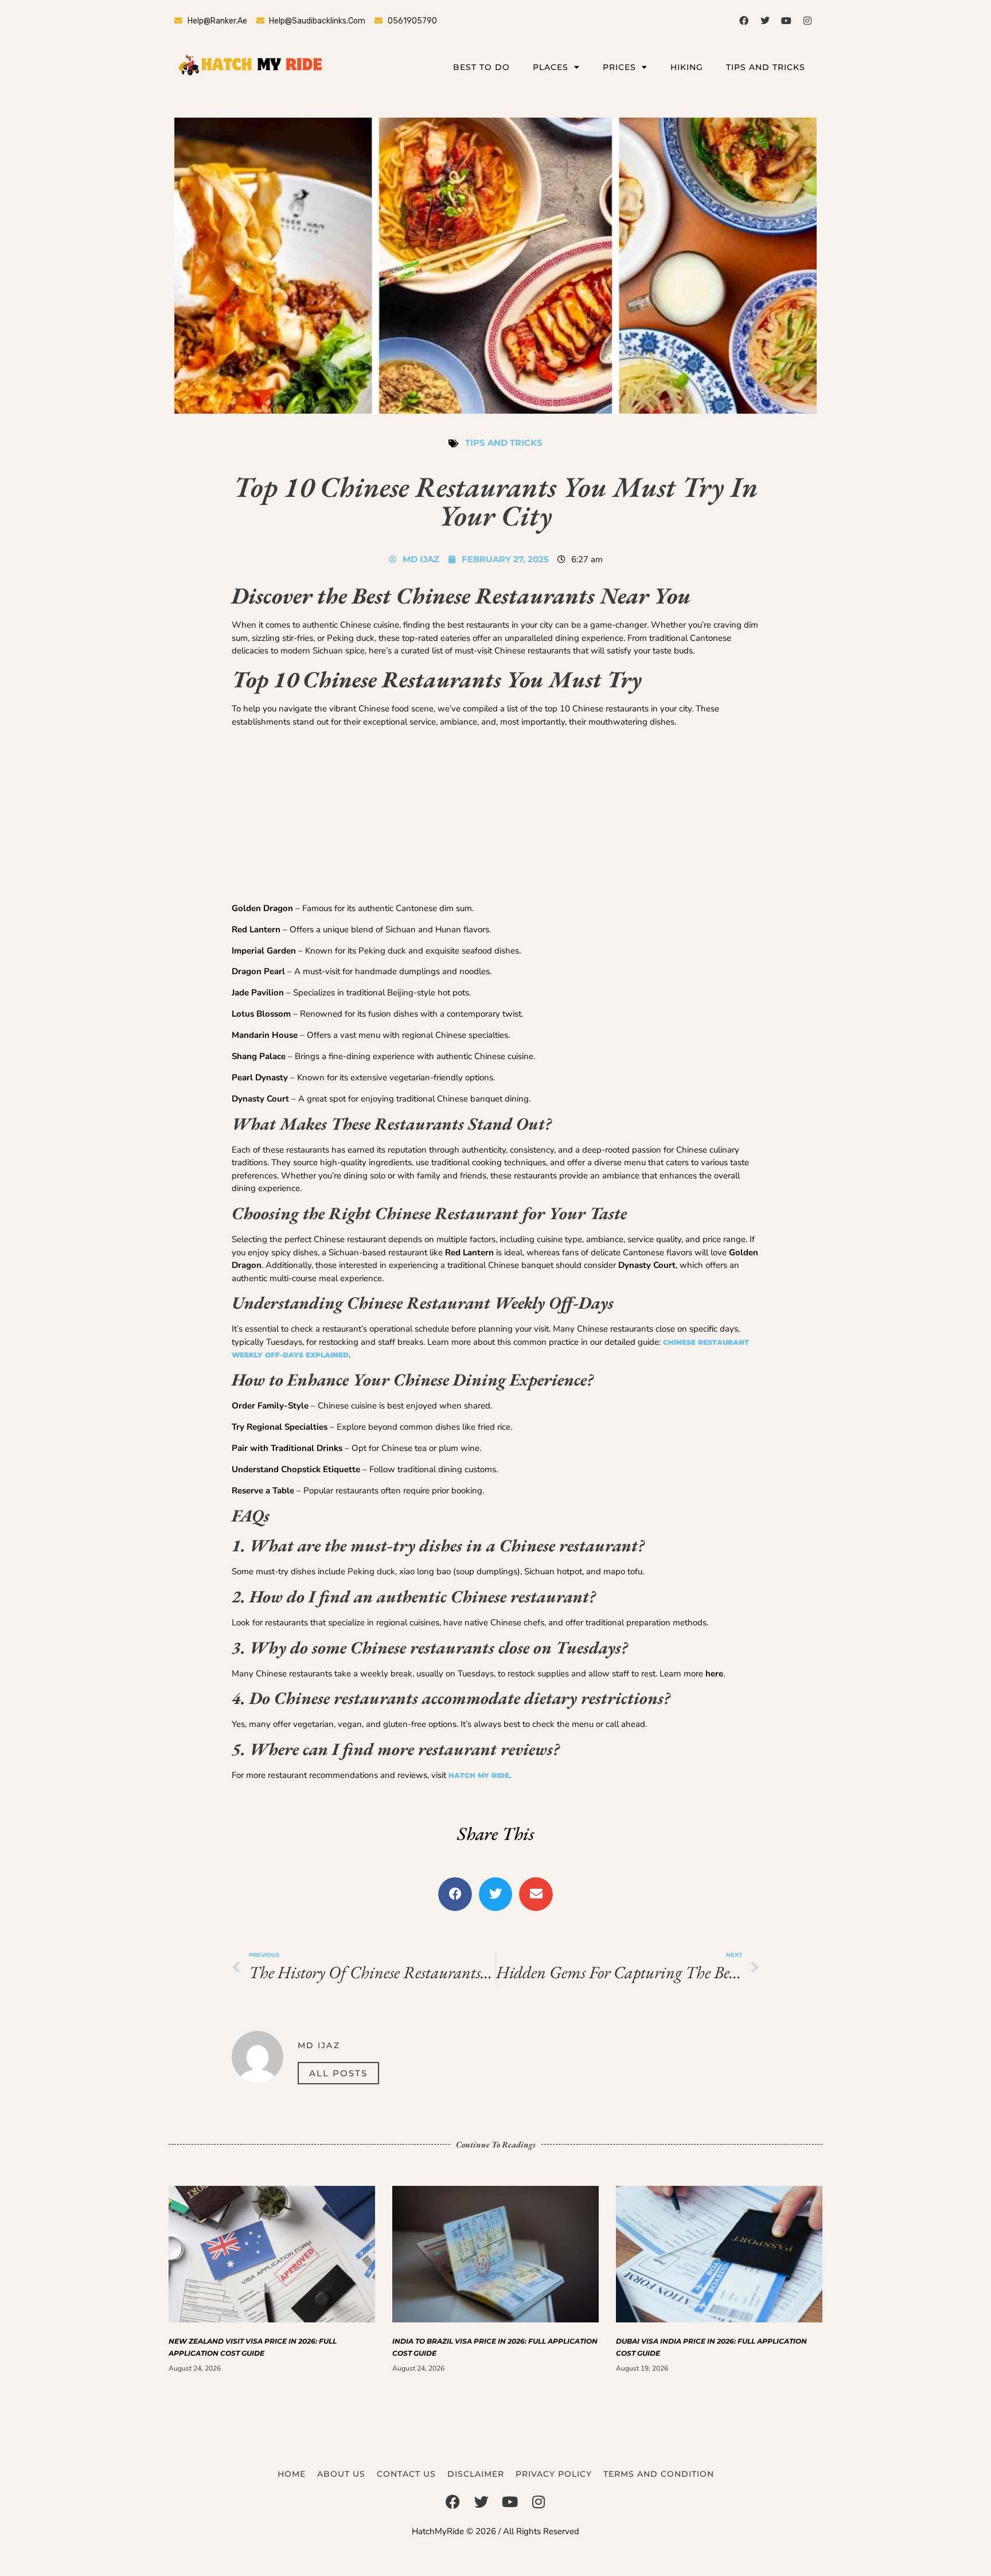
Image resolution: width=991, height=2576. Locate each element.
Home (292, 2474)
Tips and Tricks (766, 67)
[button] (455, 1894)
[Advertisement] (495, 817)
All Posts (338, 2073)
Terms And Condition (659, 2474)
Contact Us (406, 2474)
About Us (341, 2474)
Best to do (481, 67)
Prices (619, 67)
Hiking (687, 67)
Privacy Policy (554, 2474)
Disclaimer (476, 2474)
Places (551, 67)
